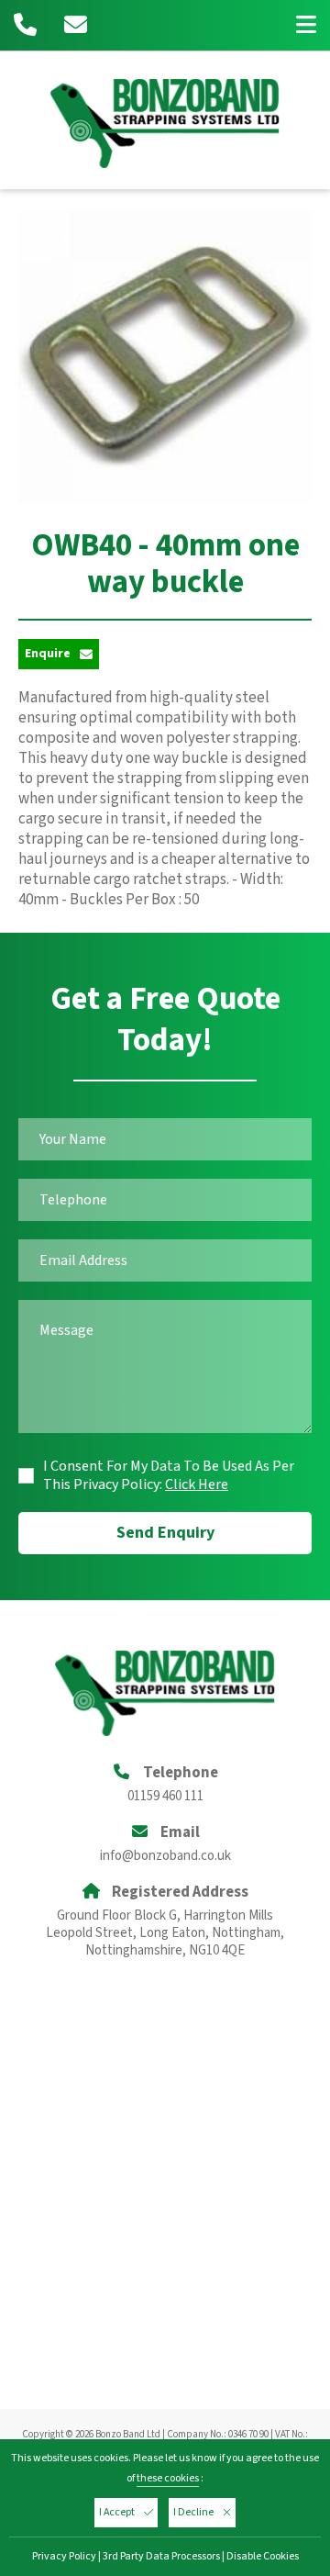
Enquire (48, 654)
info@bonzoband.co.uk (165, 1856)
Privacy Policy (64, 2556)
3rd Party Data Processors (161, 2556)
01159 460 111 (165, 1796)
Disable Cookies (263, 2556)
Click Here (197, 1484)
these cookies (168, 2478)
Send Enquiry (165, 1533)
